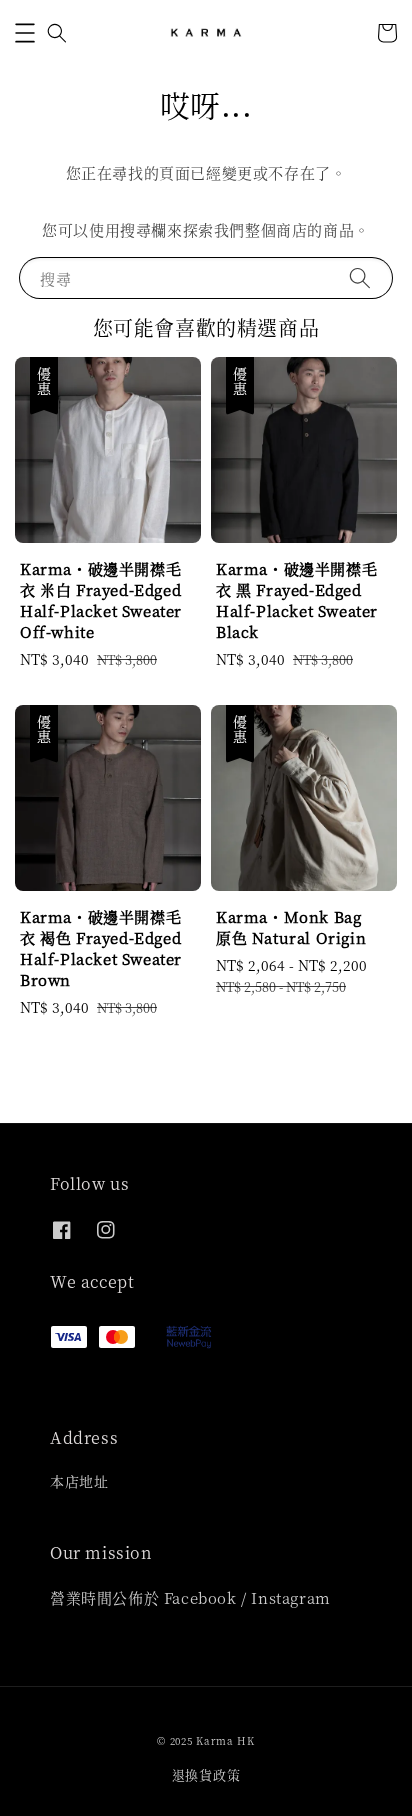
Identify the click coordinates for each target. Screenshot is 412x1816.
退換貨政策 (206, 1774)
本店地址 (79, 1481)
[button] (25, 33)
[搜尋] (360, 277)
